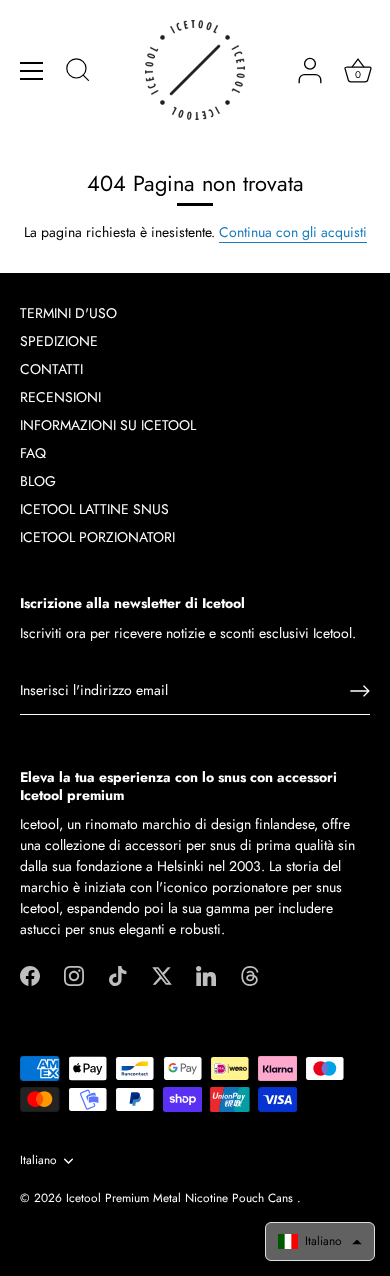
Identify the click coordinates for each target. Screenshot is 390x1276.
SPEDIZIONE (59, 341)
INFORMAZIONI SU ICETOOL (108, 425)
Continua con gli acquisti (293, 232)
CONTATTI (51, 369)
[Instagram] (74, 974)
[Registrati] (360, 691)
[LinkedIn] (206, 974)
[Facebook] (30, 974)
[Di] (78, 73)
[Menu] (32, 71)
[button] (320, 1241)
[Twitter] (162, 974)
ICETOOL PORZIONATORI (97, 537)
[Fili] (250, 974)
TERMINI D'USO (68, 313)
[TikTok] (118, 974)
